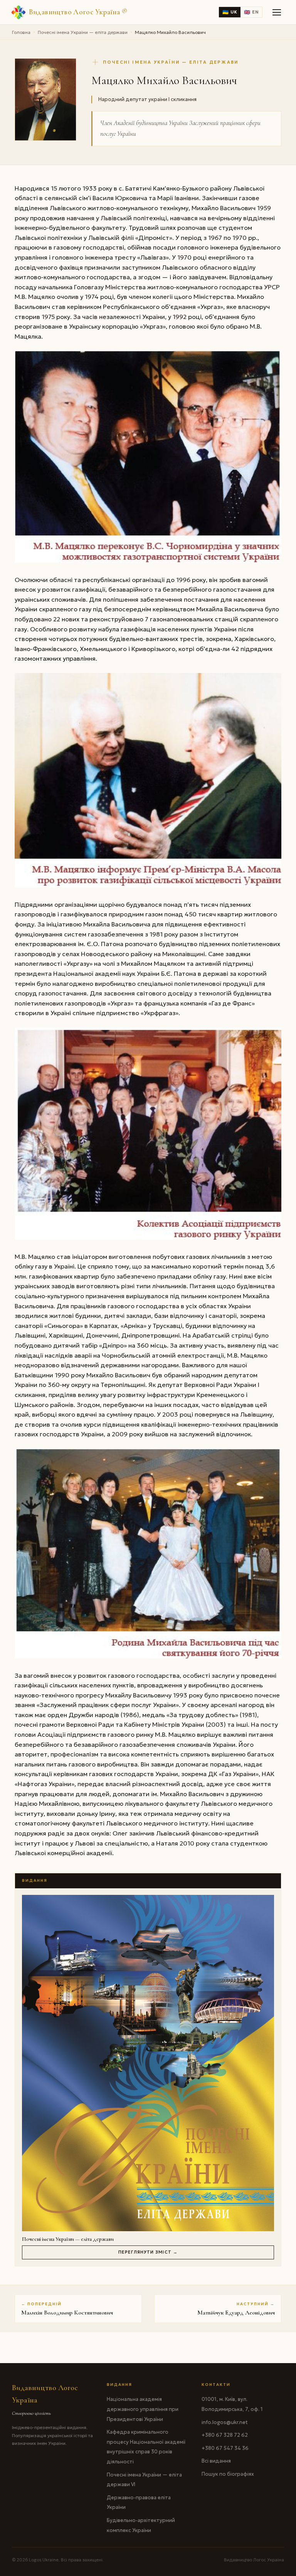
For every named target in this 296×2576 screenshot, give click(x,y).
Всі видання (216, 2461)
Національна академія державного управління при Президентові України (143, 2409)
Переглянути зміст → (148, 2252)
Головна (21, 32)
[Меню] (277, 12)
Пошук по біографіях (228, 2474)
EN (251, 12)
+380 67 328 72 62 (225, 2435)
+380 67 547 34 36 (225, 2448)
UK (230, 12)
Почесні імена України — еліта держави (83, 32)
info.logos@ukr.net (225, 2422)
